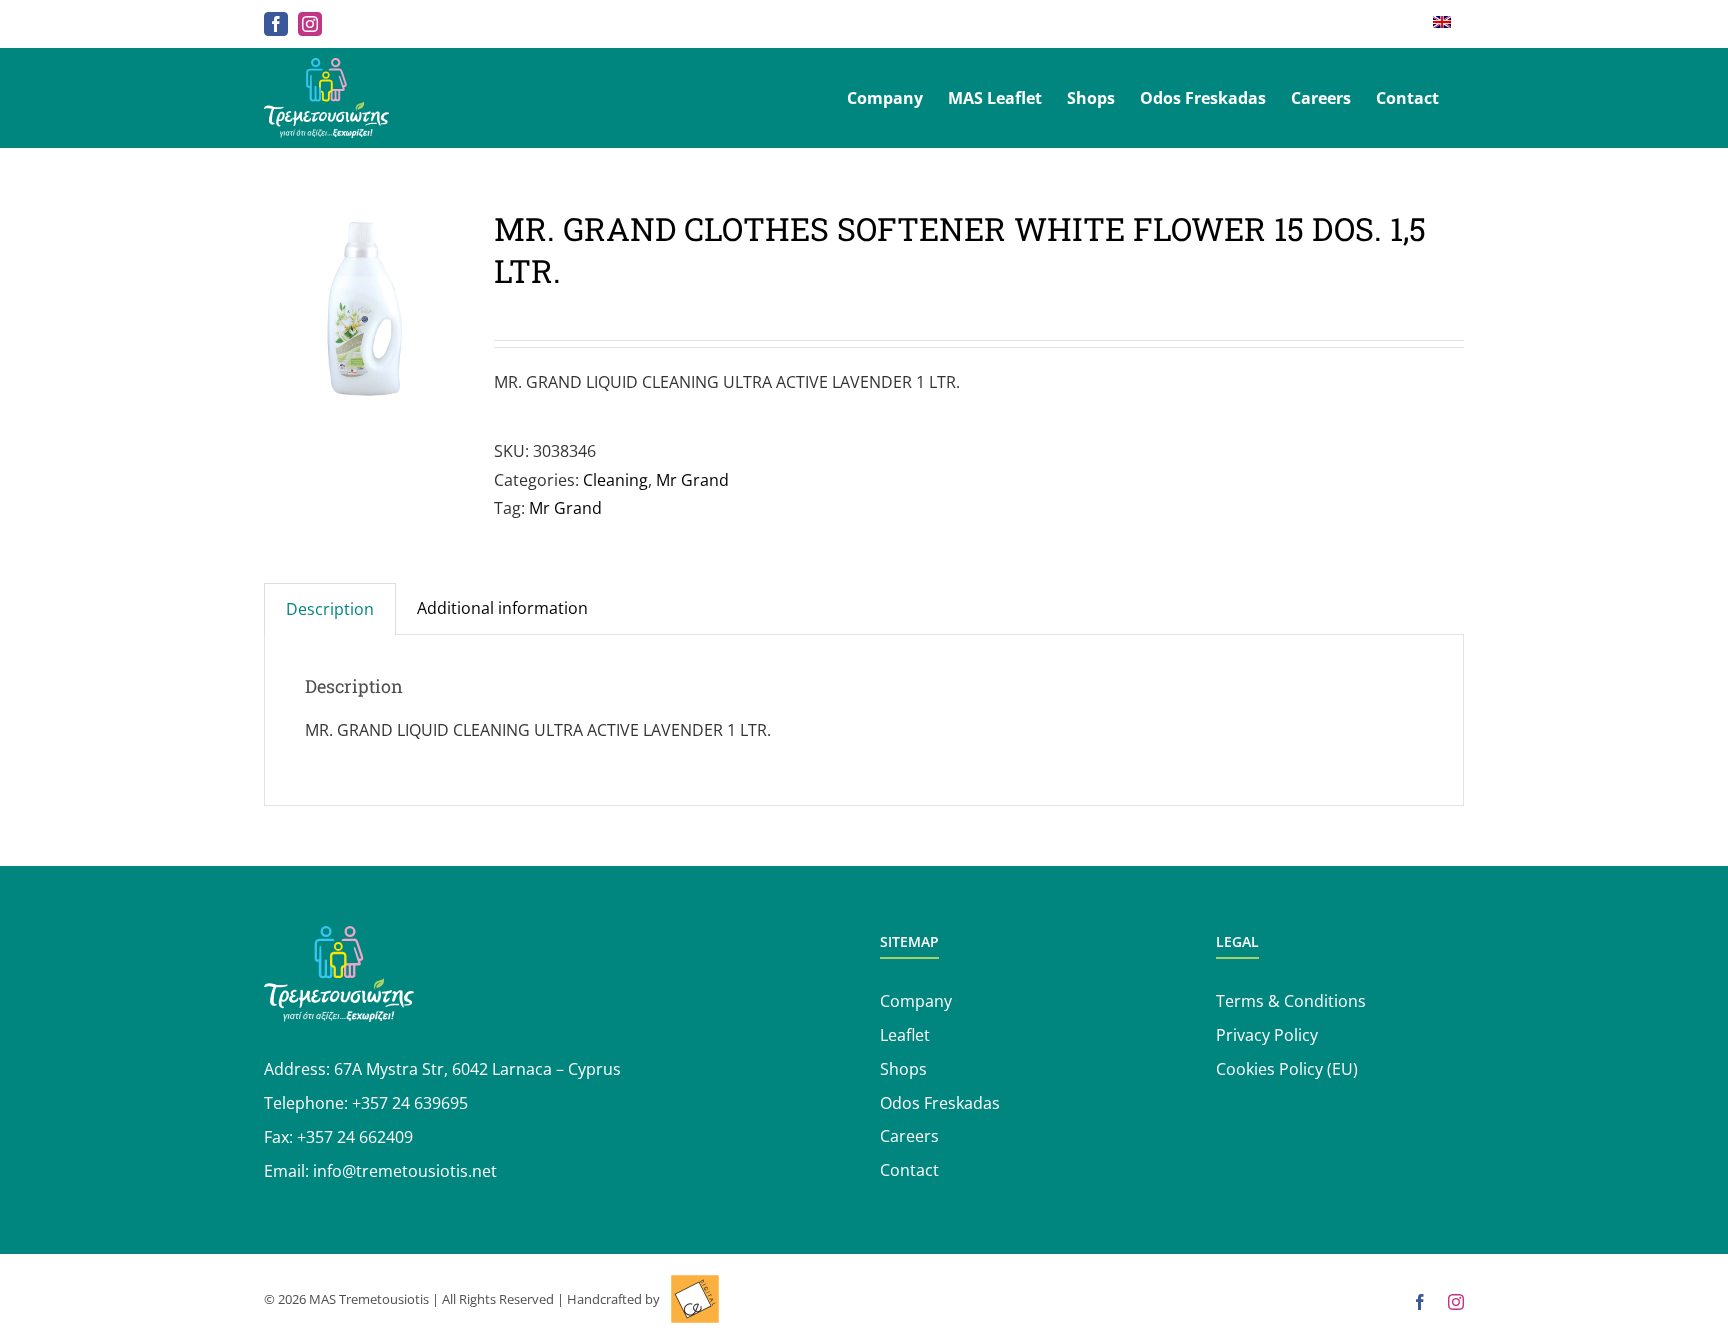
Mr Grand (692, 480)
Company (916, 1001)
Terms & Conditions (1291, 1001)
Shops (903, 1069)
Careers (909, 1136)
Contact (909, 1170)
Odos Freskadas (940, 1103)
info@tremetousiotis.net (405, 1171)
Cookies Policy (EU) (1287, 1069)
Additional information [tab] (502, 608)
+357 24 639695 (410, 1103)
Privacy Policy (1267, 1035)
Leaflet (905, 1035)
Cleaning (615, 480)
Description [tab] (330, 609)
